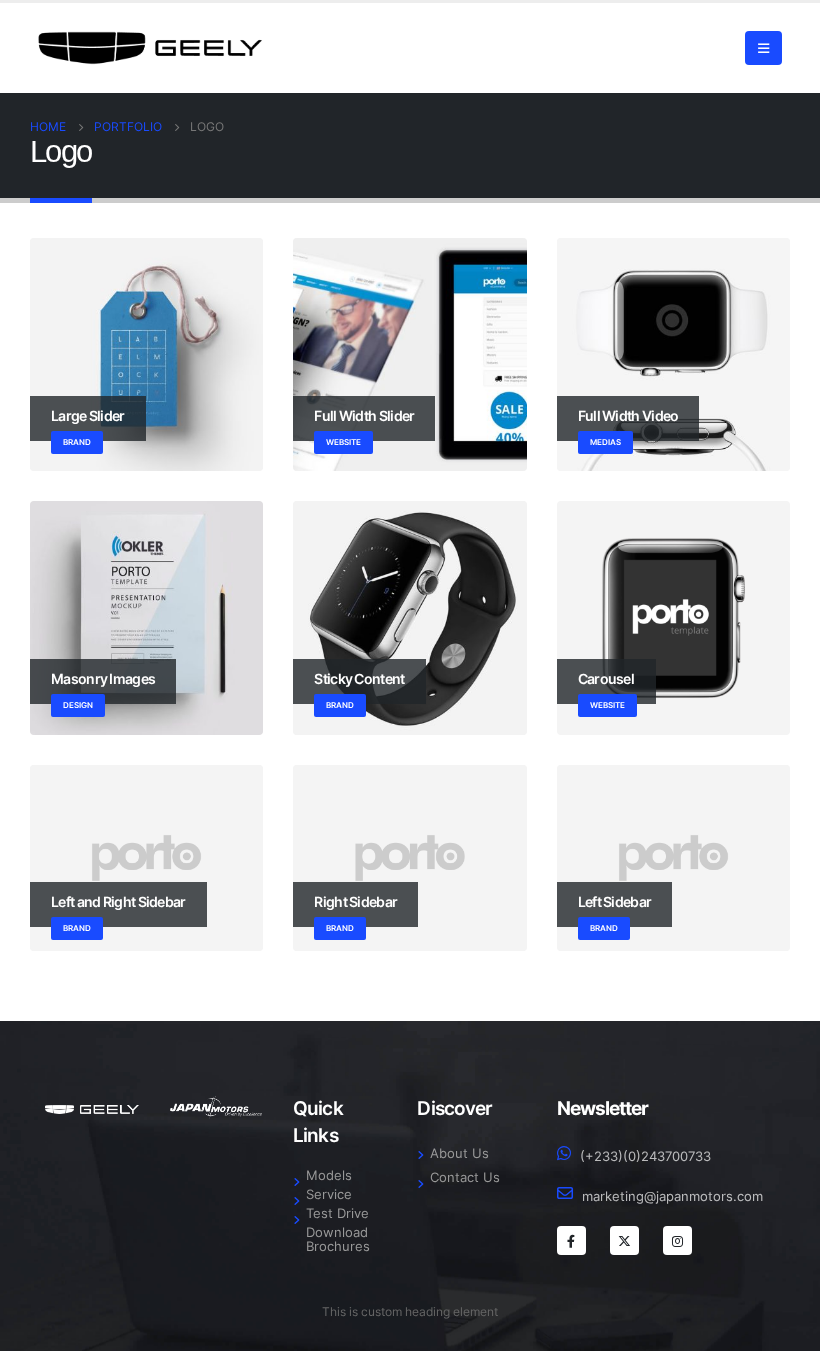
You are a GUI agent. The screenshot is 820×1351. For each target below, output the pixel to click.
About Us (459, 1153)
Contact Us (465, 1177)
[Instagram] (677, 1240)
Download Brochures (338, 1239)
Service (329, 1194)
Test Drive (337, 1213)
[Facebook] (571, 1240)
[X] (624, 1240)
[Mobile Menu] (763, 48)
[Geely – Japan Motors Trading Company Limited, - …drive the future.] (150, 48)
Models (329, 1175)
